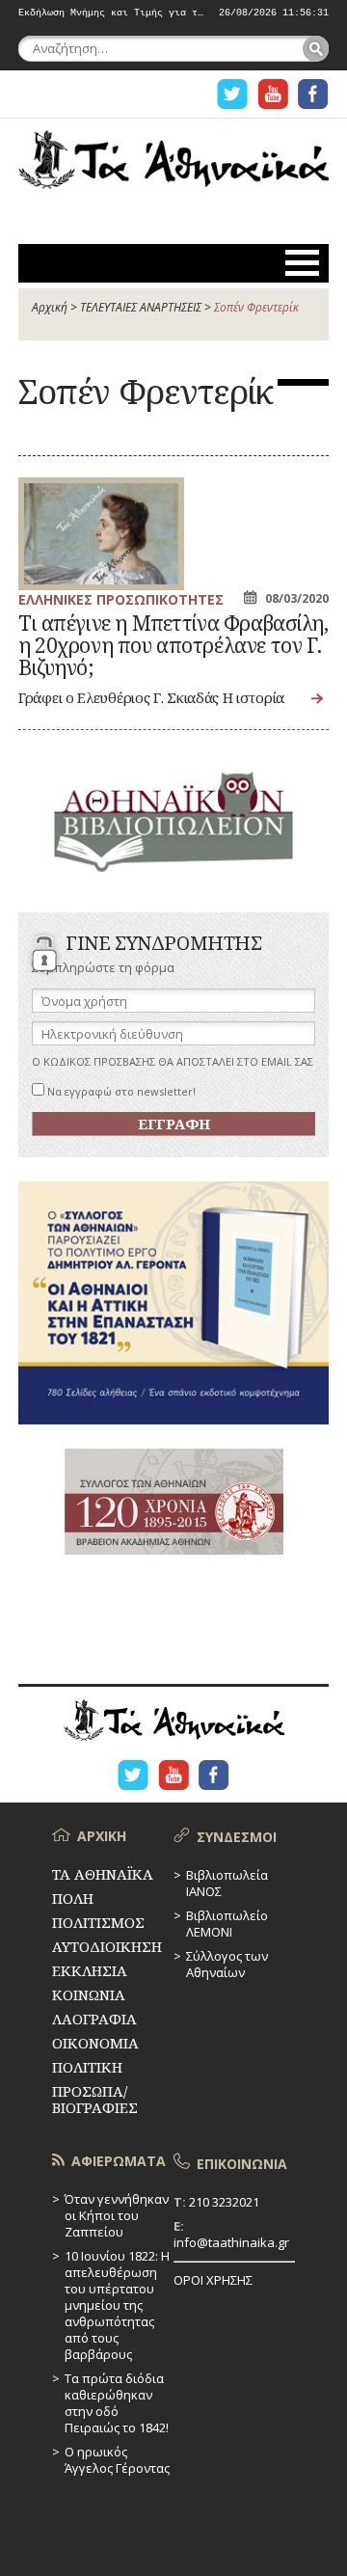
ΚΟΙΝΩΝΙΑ (89, 1994)
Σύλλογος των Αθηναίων (227, 1964)
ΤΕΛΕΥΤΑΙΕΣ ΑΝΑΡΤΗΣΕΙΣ (141, 307)
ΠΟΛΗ (73, 1898)
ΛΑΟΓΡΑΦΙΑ (94, 2019)
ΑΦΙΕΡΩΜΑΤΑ (119, 2161)
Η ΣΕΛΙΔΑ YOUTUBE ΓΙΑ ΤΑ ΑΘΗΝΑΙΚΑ (273, 94)
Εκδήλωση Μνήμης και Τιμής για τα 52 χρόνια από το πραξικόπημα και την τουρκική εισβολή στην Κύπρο (111, 14)
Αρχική (50, 307)
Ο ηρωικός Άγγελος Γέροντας (117, 2460)
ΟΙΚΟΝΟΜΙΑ (95, 2043)
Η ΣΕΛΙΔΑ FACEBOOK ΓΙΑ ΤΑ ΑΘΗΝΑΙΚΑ (313, 94)
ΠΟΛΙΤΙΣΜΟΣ (98, 1922)
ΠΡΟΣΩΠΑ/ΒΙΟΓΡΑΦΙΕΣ (95, 2099)
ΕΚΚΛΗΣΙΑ (90, 1970)
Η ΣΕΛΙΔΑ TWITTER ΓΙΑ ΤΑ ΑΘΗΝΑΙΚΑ (232, 94)
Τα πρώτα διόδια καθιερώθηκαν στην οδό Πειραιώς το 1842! (117, 2403)
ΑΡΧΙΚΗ (102, 1836)
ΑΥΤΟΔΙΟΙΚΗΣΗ (107, 1946)
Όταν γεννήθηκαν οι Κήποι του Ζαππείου (117, 2215)
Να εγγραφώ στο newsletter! (120, 1091)
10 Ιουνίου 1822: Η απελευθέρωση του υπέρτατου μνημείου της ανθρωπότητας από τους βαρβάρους (117, 2305)
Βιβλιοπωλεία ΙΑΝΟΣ (227, 1883)
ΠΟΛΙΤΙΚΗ (87, 2067)
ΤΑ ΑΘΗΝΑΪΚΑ (173, 170)
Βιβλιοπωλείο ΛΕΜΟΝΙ (227, 1924)
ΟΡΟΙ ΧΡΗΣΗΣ (213, 2280)
